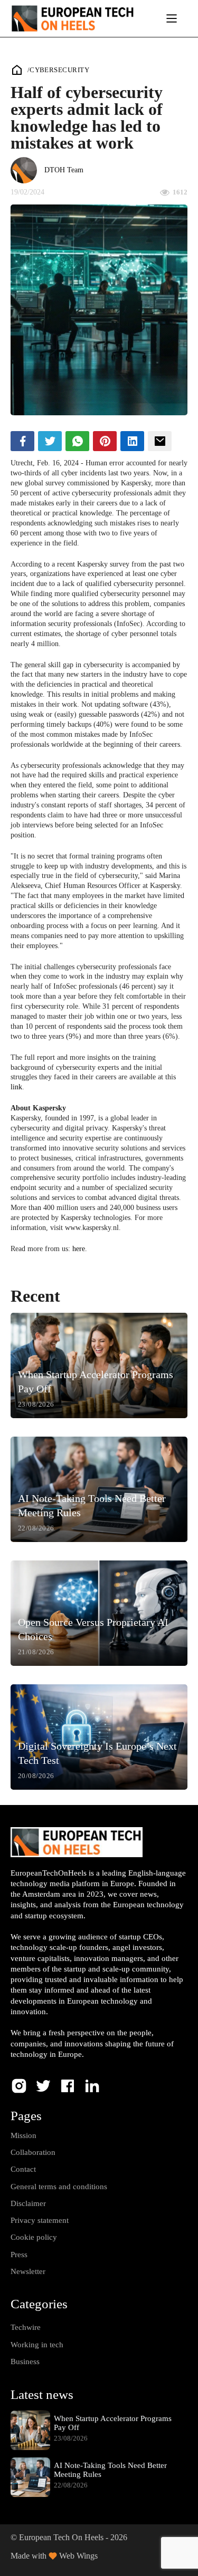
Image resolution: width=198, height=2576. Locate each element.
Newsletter (28, 2271)
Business (25, 2362)
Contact (23, 2169)
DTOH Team (64, 170)
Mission (23, 2135)
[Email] (160, 441)
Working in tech (37, 2345)
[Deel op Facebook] (22, 441)
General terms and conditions (59, 2187)
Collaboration (33, 2152)
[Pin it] (105, 441)
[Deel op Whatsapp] (77, 441)
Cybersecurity (59, 70)
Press (19, 2255)
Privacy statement (40, 2220)
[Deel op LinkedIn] (132, 441)
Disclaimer (28, 2203)
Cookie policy (34, 2237)
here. (80, 1249)
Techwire (26, 2327)
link (16, 1087)
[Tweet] (50, 441)
